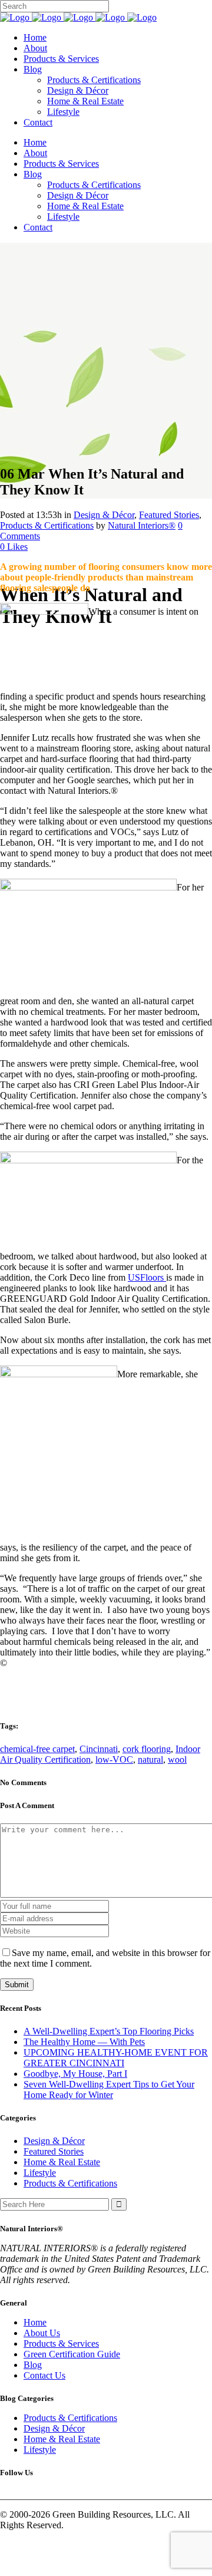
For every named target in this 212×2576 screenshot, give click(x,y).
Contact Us (44, 2375)
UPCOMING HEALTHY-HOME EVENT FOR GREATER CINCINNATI (116, 2058)
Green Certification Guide (72, 2354)
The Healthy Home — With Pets (84, 2042)
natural (150, 1759)
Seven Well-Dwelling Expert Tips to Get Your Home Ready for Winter (109, 2090)
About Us (42, 2333)
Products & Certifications (47, 525)
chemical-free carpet (37, 1749)
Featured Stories (169, 515)
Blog (33, 2365)
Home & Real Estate (62, 2162)
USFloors (147, 1277)
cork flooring (147, 1749)
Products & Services (61, 2344)
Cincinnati (99, 1749)
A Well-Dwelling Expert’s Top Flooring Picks (109, 2031)
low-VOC (114, 1759)
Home (35, 2322)
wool (177, 1759)
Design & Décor (104, 515)
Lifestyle (40, 2173)
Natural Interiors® (142, 525)
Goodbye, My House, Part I (75, 2074)
